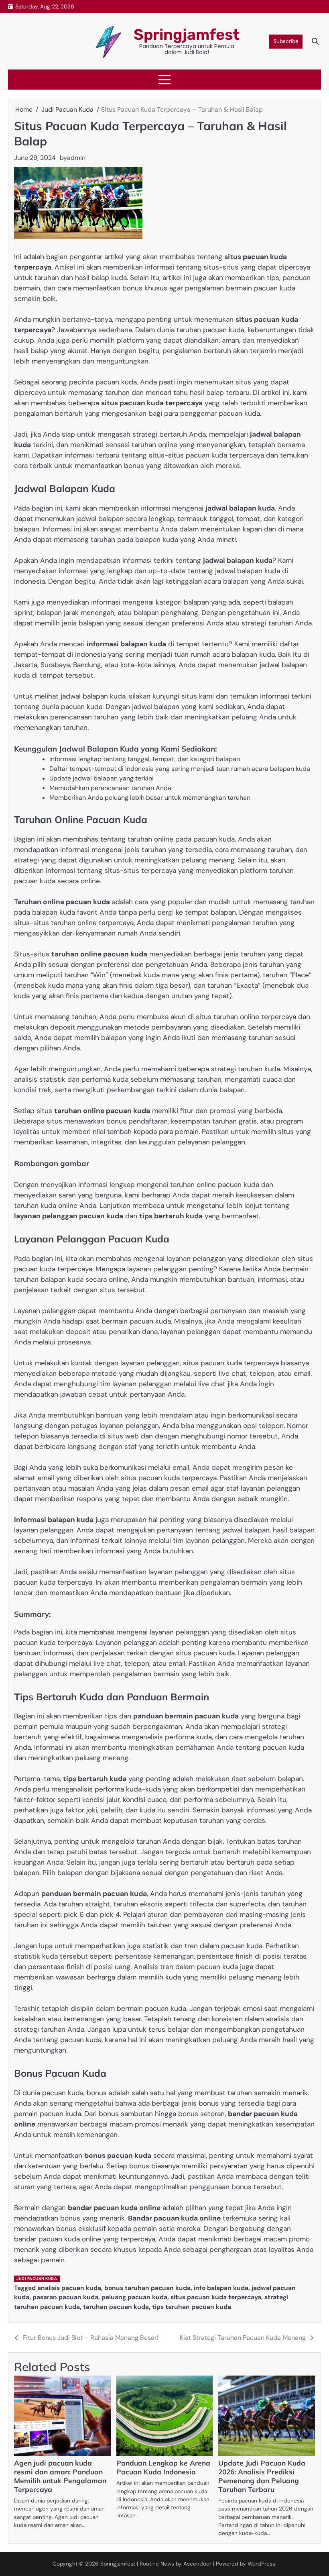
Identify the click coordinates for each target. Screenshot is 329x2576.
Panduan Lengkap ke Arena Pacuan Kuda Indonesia (163, 2467)
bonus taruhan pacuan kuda (147, 2288)
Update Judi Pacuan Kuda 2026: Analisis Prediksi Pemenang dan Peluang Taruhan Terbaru (262, 2476)
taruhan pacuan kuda (116, 2307)
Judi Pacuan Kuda (37, 2279)
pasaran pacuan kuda (65, 2297)
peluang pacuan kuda (134, 2297)
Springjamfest (187, 35)
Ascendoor (197, 2564)
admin (76, 158)
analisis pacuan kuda (69, 2288)
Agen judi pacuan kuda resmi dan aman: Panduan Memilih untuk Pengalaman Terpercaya (60, 2476)
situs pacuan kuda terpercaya (216, 2297)
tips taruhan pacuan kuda (192, 2307)
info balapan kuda (221, 2288)
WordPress (261, 2564)
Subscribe (286, 41)
